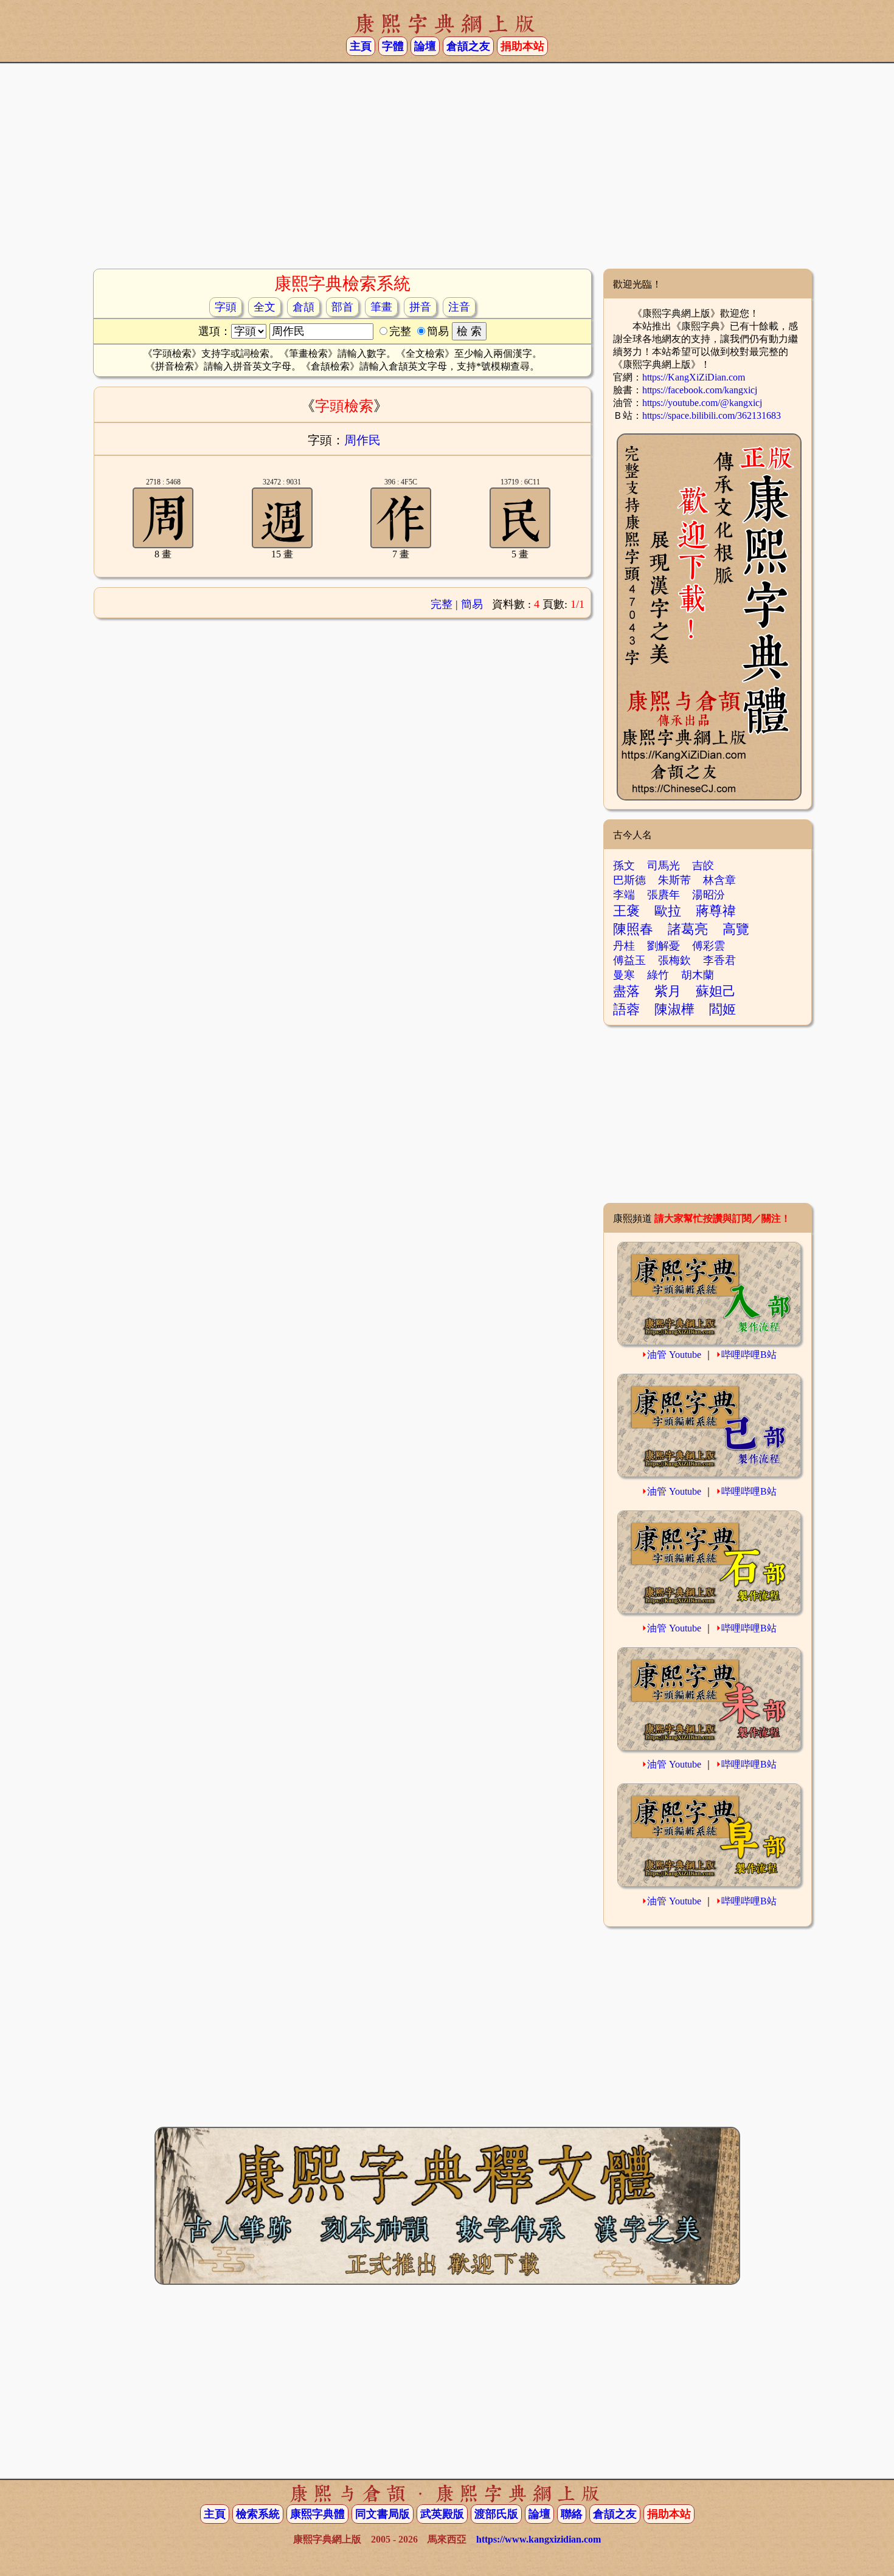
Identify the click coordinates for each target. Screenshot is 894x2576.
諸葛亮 (688, 929)
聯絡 (572, 2514)
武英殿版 (442, 2514)
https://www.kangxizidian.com (539, 2539)
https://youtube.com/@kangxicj (702, 403)
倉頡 (303, 307)
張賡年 (664, 895)
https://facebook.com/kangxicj (700, 390)
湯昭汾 (709, 895)
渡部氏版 (496, 2514)
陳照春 (633, 929)
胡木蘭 (698, 975)
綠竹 (658, 975)
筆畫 (381, 307)
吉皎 (703, 866)
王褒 (626, 911)
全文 (265, 307)
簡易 (472, 604)
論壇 (425, 46)
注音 (459, 307)
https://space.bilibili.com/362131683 (712, 415)
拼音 (420, 307)
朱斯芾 (674, 880)
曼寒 (624, 975)
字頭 (226, 307)
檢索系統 (258, 2514)
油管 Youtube (674, 1355)
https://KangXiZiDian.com (694, 377)
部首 (342, 307)
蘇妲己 (716, 991)
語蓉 (626, 1009)
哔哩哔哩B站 (749, 1355)
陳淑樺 (674, 1009)
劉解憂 (664, 946)
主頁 (361, 46)
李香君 (719, 960)
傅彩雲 (709, 946)
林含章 (719, 880)
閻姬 (722, 1009)
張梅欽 (674, 960)
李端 (624, 895)
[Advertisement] (447, 171)
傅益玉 (629, 960)
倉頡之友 (468, 46)
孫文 (624, 866)
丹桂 (624, 946)
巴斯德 (629, 880)
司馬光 (664, 866)
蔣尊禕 (716, 911)
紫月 (668, 991)
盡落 (626, 991)
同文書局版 (383, 2514)
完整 (442, 604)
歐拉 (668, 911)
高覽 (736, 929)
